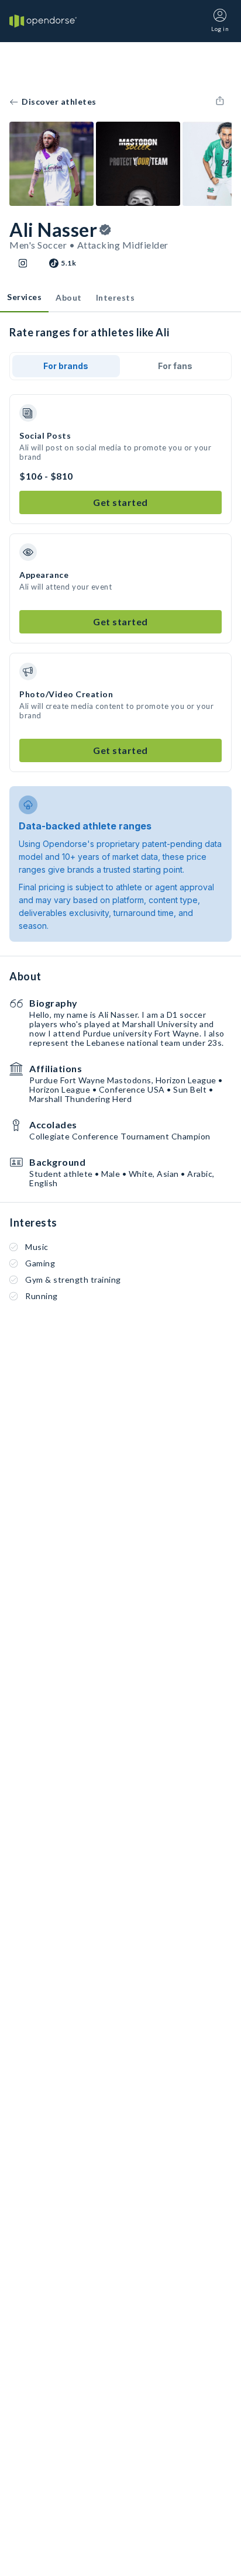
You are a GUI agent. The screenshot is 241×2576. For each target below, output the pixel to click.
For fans (175, 366)
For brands (66, 366)
